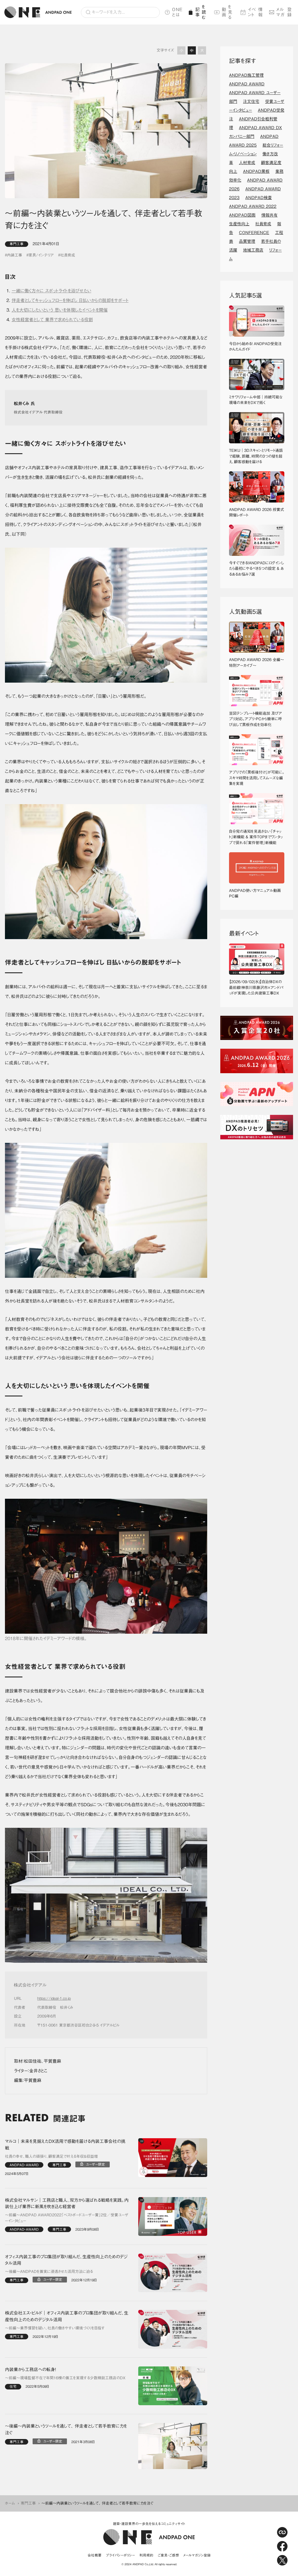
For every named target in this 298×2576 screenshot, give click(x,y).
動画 (227, 12)
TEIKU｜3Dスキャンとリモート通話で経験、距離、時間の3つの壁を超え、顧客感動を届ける (256, 456)
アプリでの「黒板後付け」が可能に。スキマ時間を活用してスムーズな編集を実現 (257, 778)
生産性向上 (239, 224)
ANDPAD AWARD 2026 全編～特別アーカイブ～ (257, 663)
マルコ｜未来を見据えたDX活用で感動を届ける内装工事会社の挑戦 (65, 2145)
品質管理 (247, 241)
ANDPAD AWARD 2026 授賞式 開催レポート (257, 513)
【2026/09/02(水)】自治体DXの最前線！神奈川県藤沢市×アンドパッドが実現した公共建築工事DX (256, 987)
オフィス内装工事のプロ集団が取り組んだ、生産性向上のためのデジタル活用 (66, 2260)
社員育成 (68, 255)
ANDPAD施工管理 (246, 75)
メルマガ (284, 12)
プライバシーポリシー (120, 2555)
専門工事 (17, 244)
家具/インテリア (41, 255)
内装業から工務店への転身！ (31, 2369)
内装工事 (15, 255)
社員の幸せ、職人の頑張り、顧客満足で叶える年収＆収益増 (51, 2156)
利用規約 (146, 2555)
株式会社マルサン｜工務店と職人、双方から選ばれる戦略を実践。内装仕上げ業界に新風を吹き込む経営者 (67, 2204)
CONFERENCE (254, 233)
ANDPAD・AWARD (24, 2165)
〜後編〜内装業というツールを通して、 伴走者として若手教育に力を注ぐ (66, 2429)
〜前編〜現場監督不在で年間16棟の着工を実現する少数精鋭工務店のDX (65, 2378)
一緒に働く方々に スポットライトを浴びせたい (52, 291)
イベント (256, 12)
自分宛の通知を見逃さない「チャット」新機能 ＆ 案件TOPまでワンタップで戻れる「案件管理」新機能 (256, 837)
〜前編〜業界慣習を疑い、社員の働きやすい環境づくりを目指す (55, 2328)
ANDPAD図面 (242, 215)
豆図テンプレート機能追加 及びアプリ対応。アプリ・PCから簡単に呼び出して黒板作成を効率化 (256, 719)
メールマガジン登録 (197, 2555)
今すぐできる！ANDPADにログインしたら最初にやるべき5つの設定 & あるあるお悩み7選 (257, 569)
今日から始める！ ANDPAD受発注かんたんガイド (255, 347)
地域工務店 (253, 250)
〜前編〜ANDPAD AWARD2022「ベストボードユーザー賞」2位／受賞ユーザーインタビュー (67, 2218)
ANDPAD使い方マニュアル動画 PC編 (257, 893)
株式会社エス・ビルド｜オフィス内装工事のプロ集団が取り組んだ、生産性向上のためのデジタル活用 (67, 2316)
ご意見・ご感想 (168, 2555)
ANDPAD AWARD (247, 84)
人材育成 (247, 163)
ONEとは (177, 12)
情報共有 (269, 215)
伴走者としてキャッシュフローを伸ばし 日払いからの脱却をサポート (70, 300)
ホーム (10, 2503)
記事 (201, 12)
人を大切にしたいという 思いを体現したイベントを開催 (60, 310)
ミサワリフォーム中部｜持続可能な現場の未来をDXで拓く (256, 400)
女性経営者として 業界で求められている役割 (52, 320)
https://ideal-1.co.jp (54, 1998)
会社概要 (95, 2555)
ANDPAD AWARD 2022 (253, 206)
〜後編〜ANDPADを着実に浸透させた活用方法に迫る (49, 2272)
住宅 (13, 2386)
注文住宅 (251, 101)
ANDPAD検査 (259, 198)
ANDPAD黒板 (256, 171)
